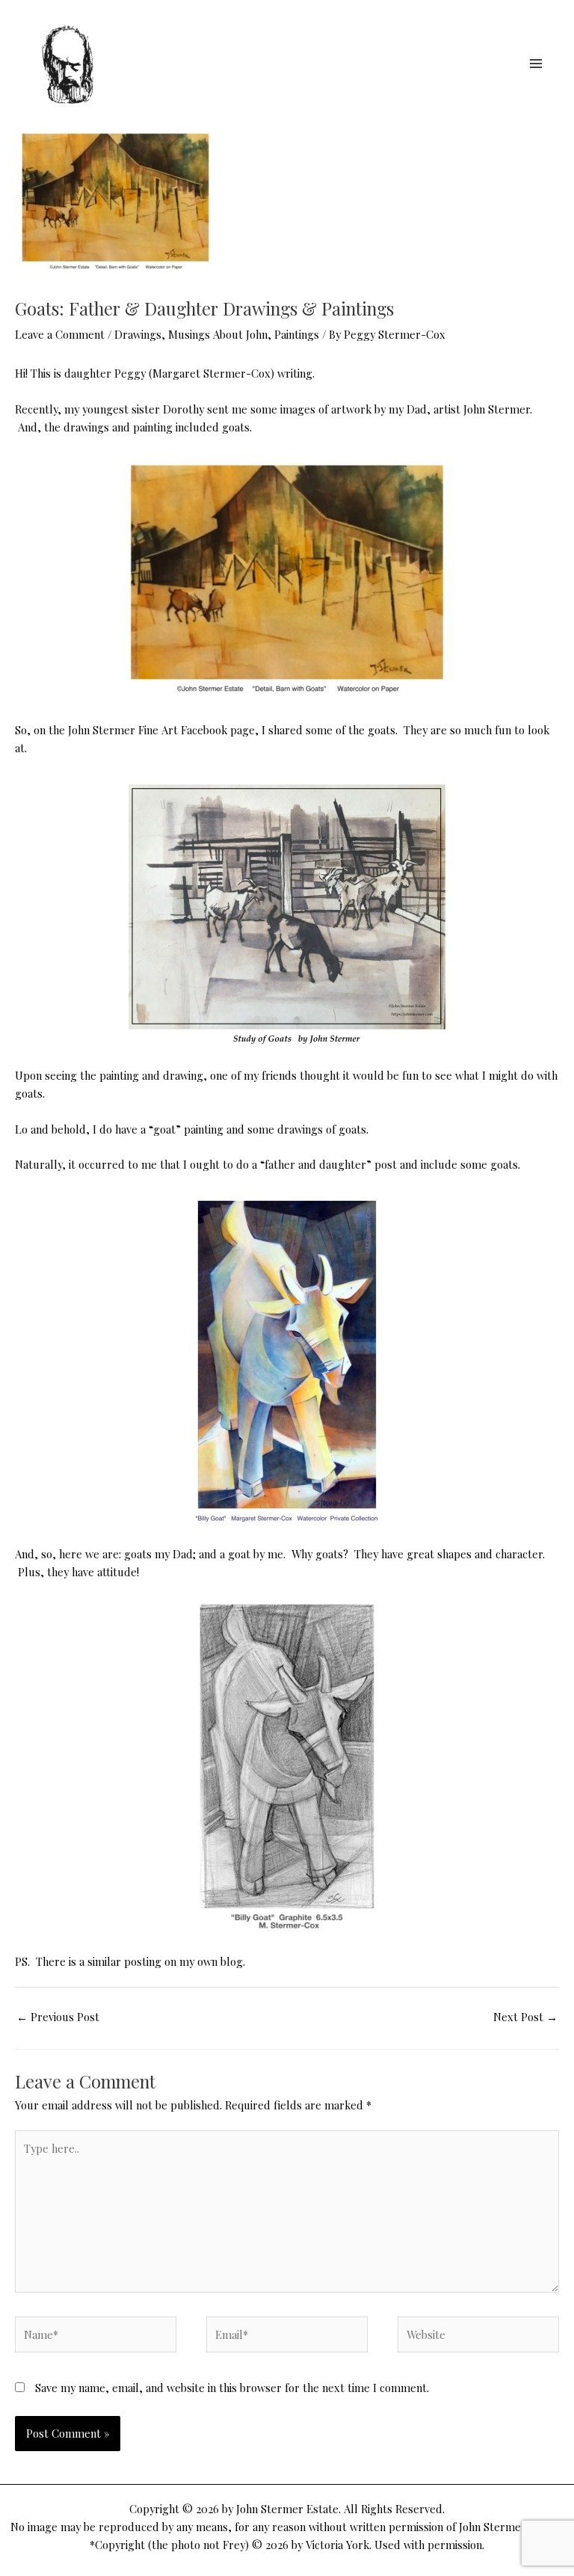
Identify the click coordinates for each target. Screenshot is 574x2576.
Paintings (297, 334)
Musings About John (218, 334)
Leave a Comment (60, 334)
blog (232, 1961)
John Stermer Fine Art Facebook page (161, 730)
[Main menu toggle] (536, 64)
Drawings (138, 334)
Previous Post (58, 2017)
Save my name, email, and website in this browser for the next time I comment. (232, 2388)
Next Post (525, 2017)
